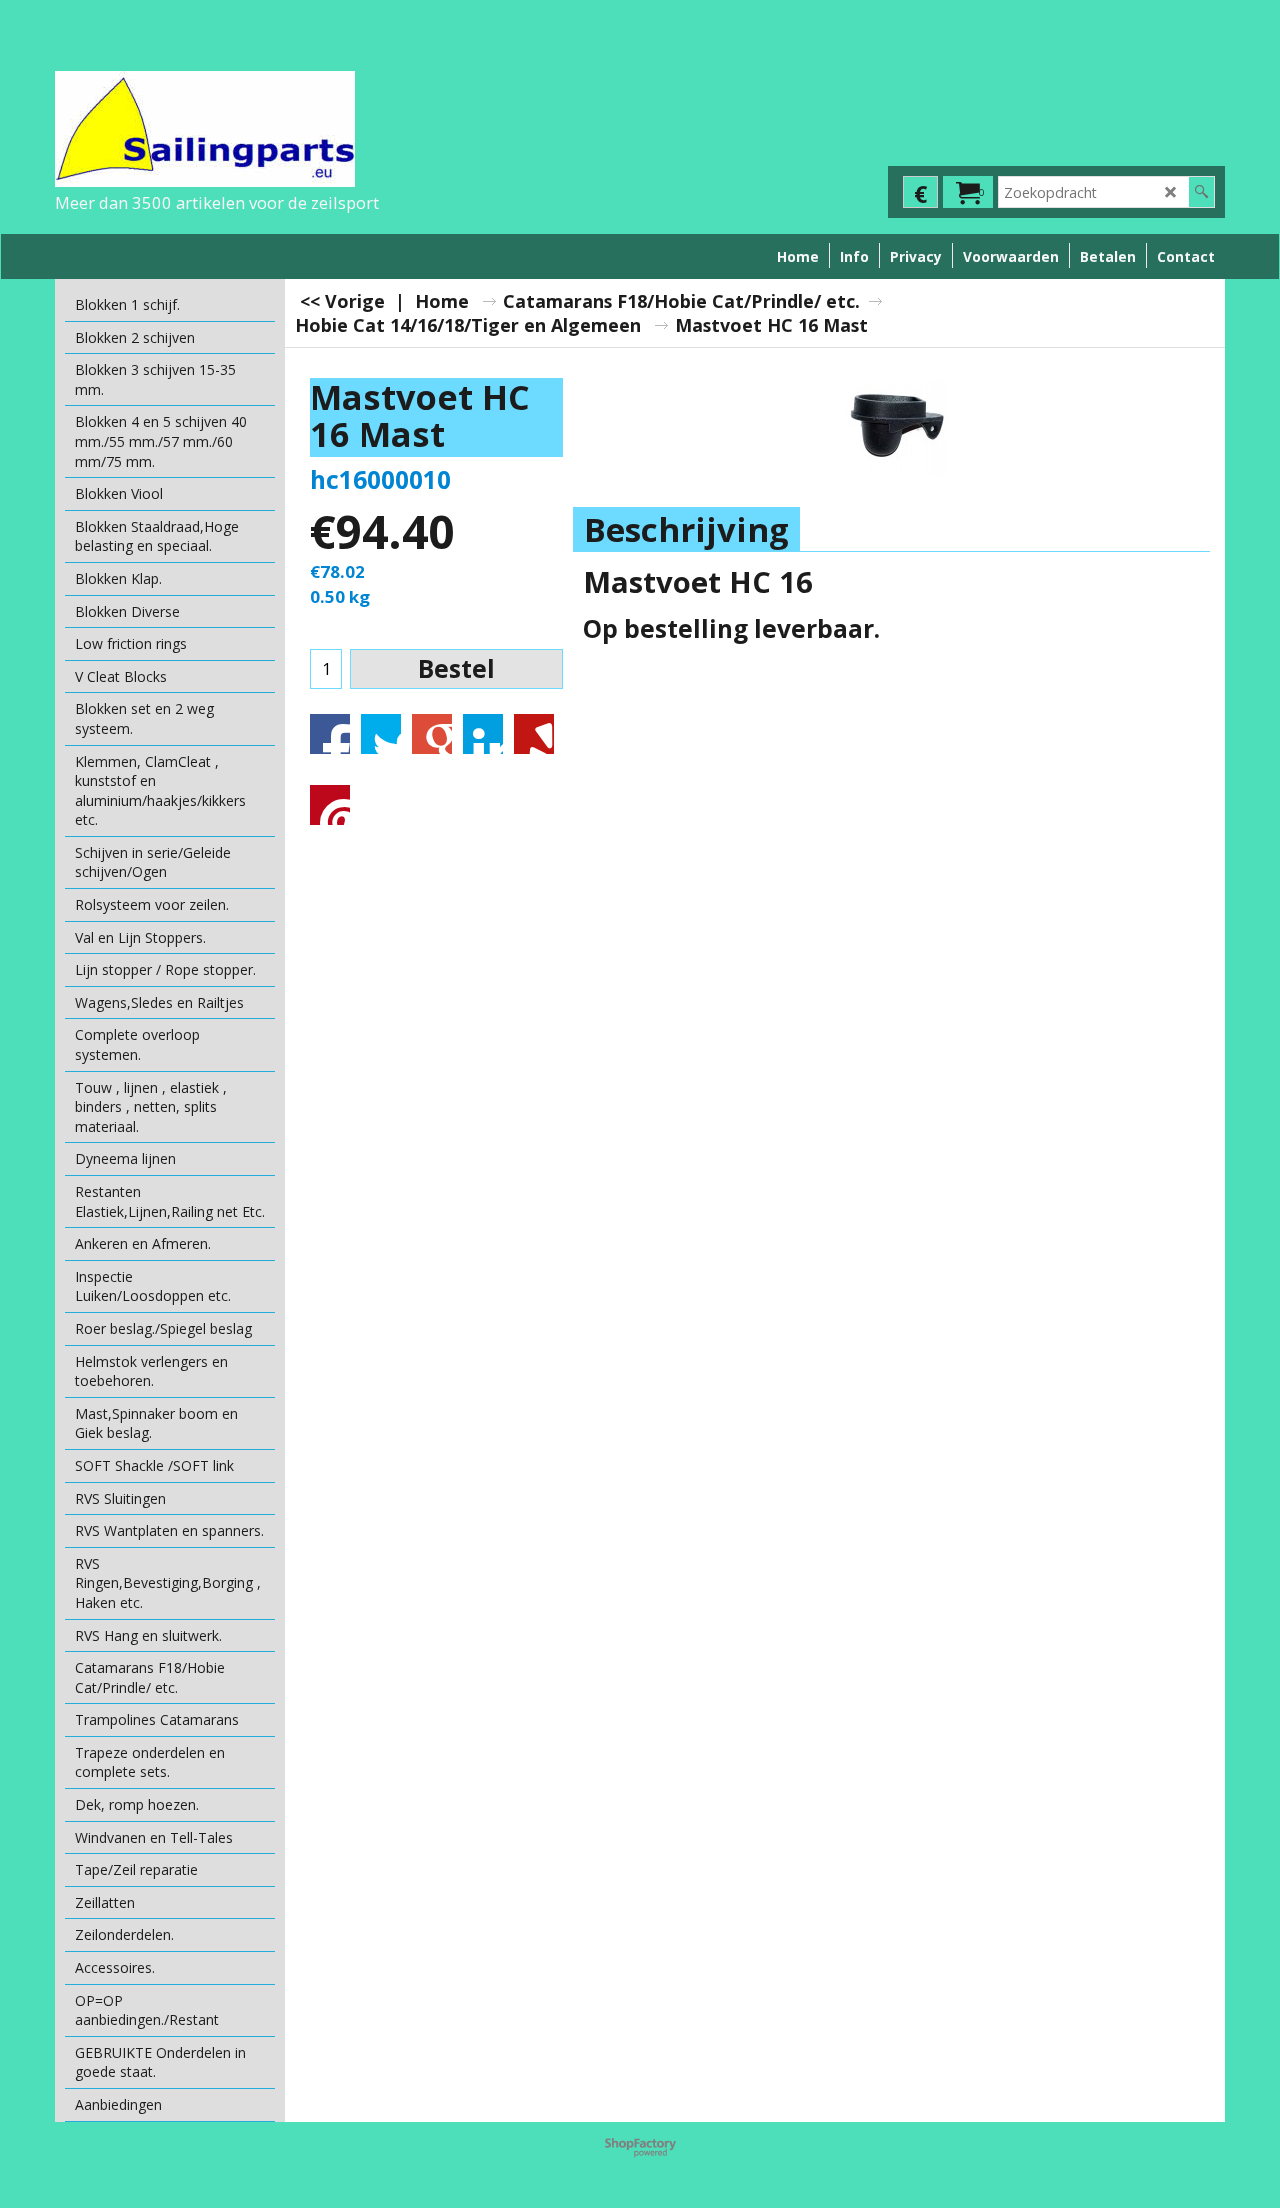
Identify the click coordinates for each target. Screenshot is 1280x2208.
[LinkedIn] (483, 734)
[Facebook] (330, 734)
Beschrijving (686, 529)
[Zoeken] (1201, 192)
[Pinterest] (330, 805)
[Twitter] (381, 734)
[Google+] (432, 734)
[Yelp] (534, 734)
